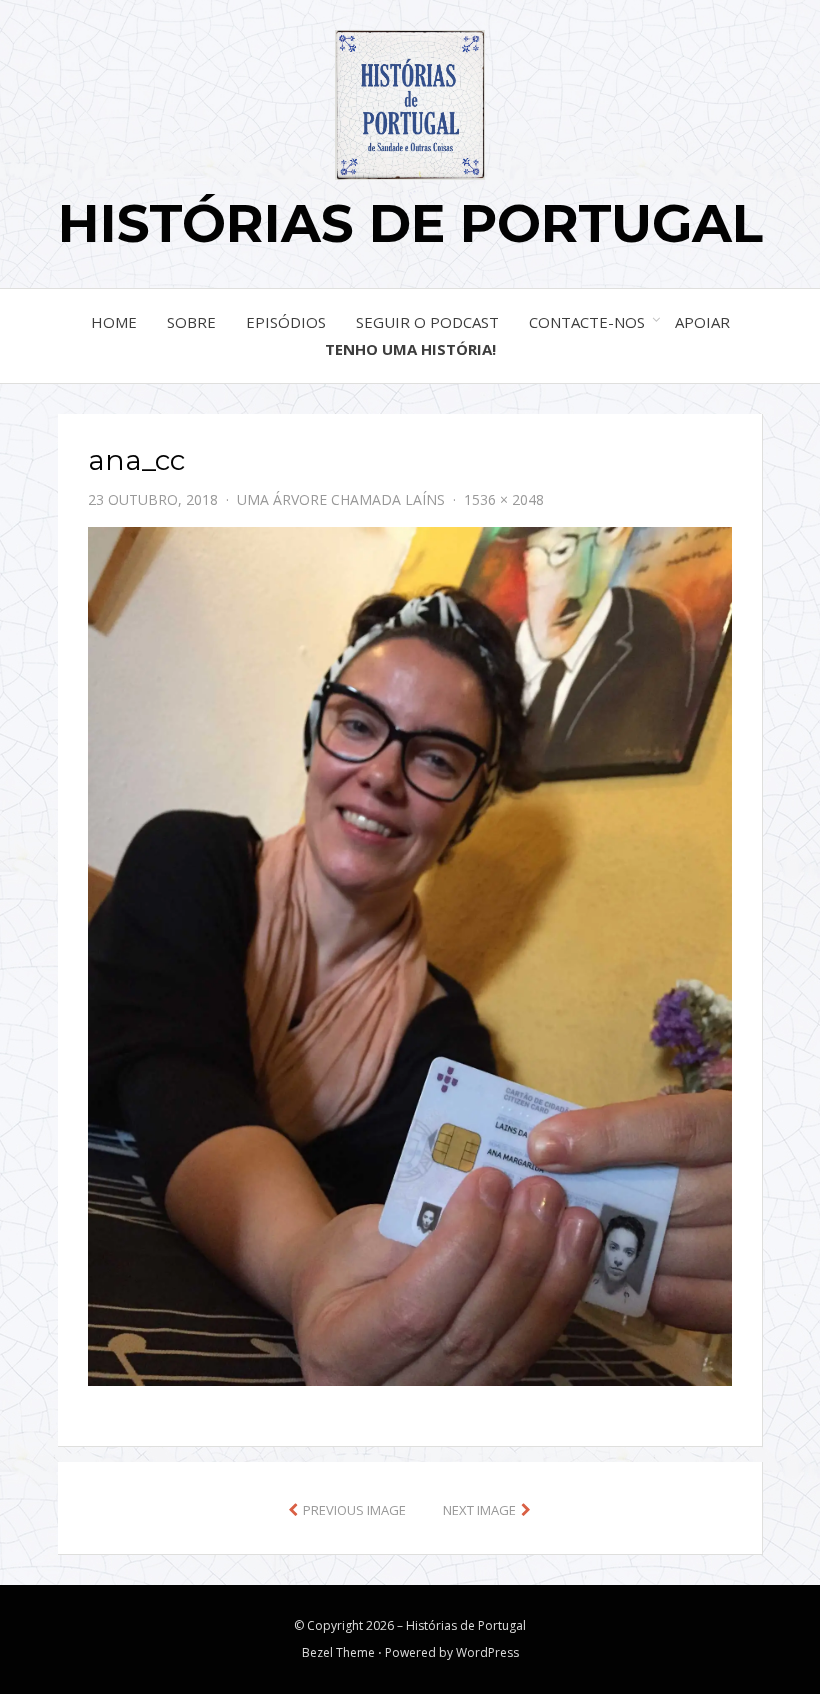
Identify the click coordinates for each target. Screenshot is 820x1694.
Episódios (286, 322)
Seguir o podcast (427, 322)
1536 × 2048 (504, 499)
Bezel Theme (338, 1652)
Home (114, 322)
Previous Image (354, 1510)
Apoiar (702, 322)
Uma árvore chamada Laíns (341, 499)
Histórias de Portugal (410, 223)
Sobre (191, 322)
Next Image (479, 1510)
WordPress (487, 1652)
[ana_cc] (410, 955)
